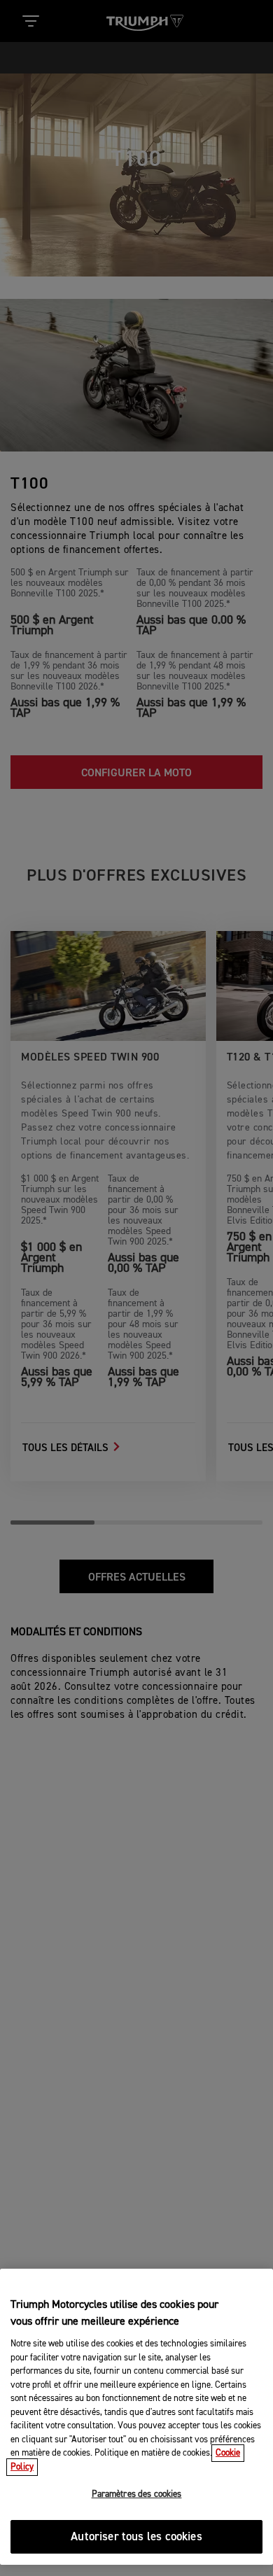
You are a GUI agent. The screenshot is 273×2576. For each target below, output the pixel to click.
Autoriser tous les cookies (136, 2537)
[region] (136, 2417)
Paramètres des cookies (137, 2494)
